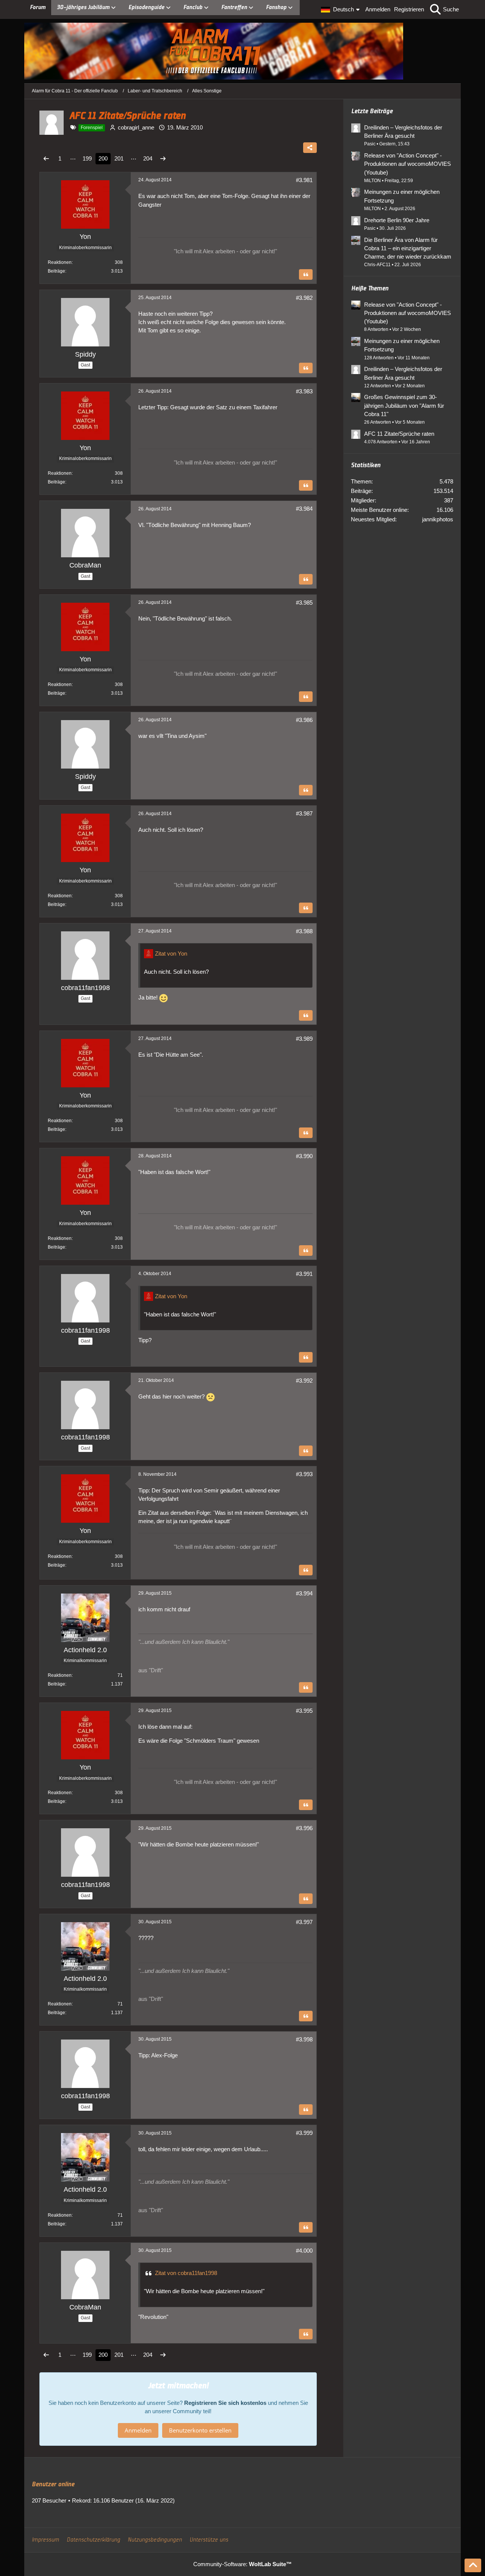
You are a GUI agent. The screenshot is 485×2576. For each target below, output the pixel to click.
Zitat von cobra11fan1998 (186, 2273)
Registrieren (409, 9)
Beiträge (56, 271)
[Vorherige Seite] (46, 159)
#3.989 (304, 1039)
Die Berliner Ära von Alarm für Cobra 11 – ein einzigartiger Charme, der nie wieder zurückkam (408, 248)
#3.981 (304, 180)
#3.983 (304, 391)
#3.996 (304, 1828)
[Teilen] (310, 148)
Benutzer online (53, 2484)
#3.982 (304, 298)
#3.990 (304, 1156)
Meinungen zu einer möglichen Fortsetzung (402, 196)
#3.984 (304, 509)
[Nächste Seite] (163, 159)
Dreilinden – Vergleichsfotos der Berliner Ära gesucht (403, 132)
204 (148, 158)
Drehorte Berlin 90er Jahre (397, 220)
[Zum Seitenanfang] (473, 2565)
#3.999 (304, 2133)
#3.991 (304, 1274)
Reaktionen (60, 262)
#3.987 (304, 813)
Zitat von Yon (171, 954)
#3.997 (304, 1922)
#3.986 (304, 720)
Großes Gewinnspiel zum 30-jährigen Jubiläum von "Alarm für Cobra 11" (404, 405)
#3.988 (304, 931)
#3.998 (304, 2039)
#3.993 (304, 1474)
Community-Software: (242, 2564)
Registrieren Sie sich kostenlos (225, 2403)
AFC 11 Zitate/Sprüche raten (399, 434)
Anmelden (378, 9)
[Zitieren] (306, 274)
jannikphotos (438, 519)
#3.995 (304, 1711)
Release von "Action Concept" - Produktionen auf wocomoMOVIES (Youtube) (408, 164)
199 (87, 158)
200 (103, 158)
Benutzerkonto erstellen (200, 2430)
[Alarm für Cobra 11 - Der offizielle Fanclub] (242, 51)
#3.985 (304, 603)
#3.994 (304, 1593)
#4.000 (304, 2251)
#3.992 (304, 1381)
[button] (341, 9)
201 (119, 158)
